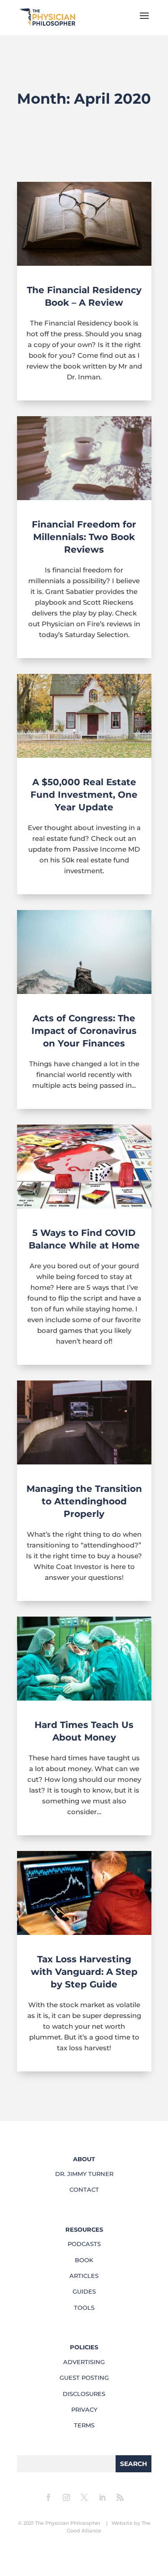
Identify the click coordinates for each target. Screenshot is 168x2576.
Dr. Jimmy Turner (84, 2174)
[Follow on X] (84, 2497)
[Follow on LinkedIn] (102, 2497)
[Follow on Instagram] (66, 2497)
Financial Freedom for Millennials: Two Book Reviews (84, 537)
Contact (84, 2189)
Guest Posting (84, 2378)
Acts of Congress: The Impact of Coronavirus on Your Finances (84, 1031)
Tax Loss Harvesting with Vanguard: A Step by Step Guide (84, 1972)
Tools (84, 2308)
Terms (84, 2425)
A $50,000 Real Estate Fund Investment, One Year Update (84, 795)
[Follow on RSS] (120, 2497)
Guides (84, 2291)
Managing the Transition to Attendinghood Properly (84, 1501)
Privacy (84, 2409)
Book (84, 2260)
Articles (84, 2276)
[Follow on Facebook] (48, 2497)
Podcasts (84, 2244)
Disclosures (84, 2394)
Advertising (84, 2362)
